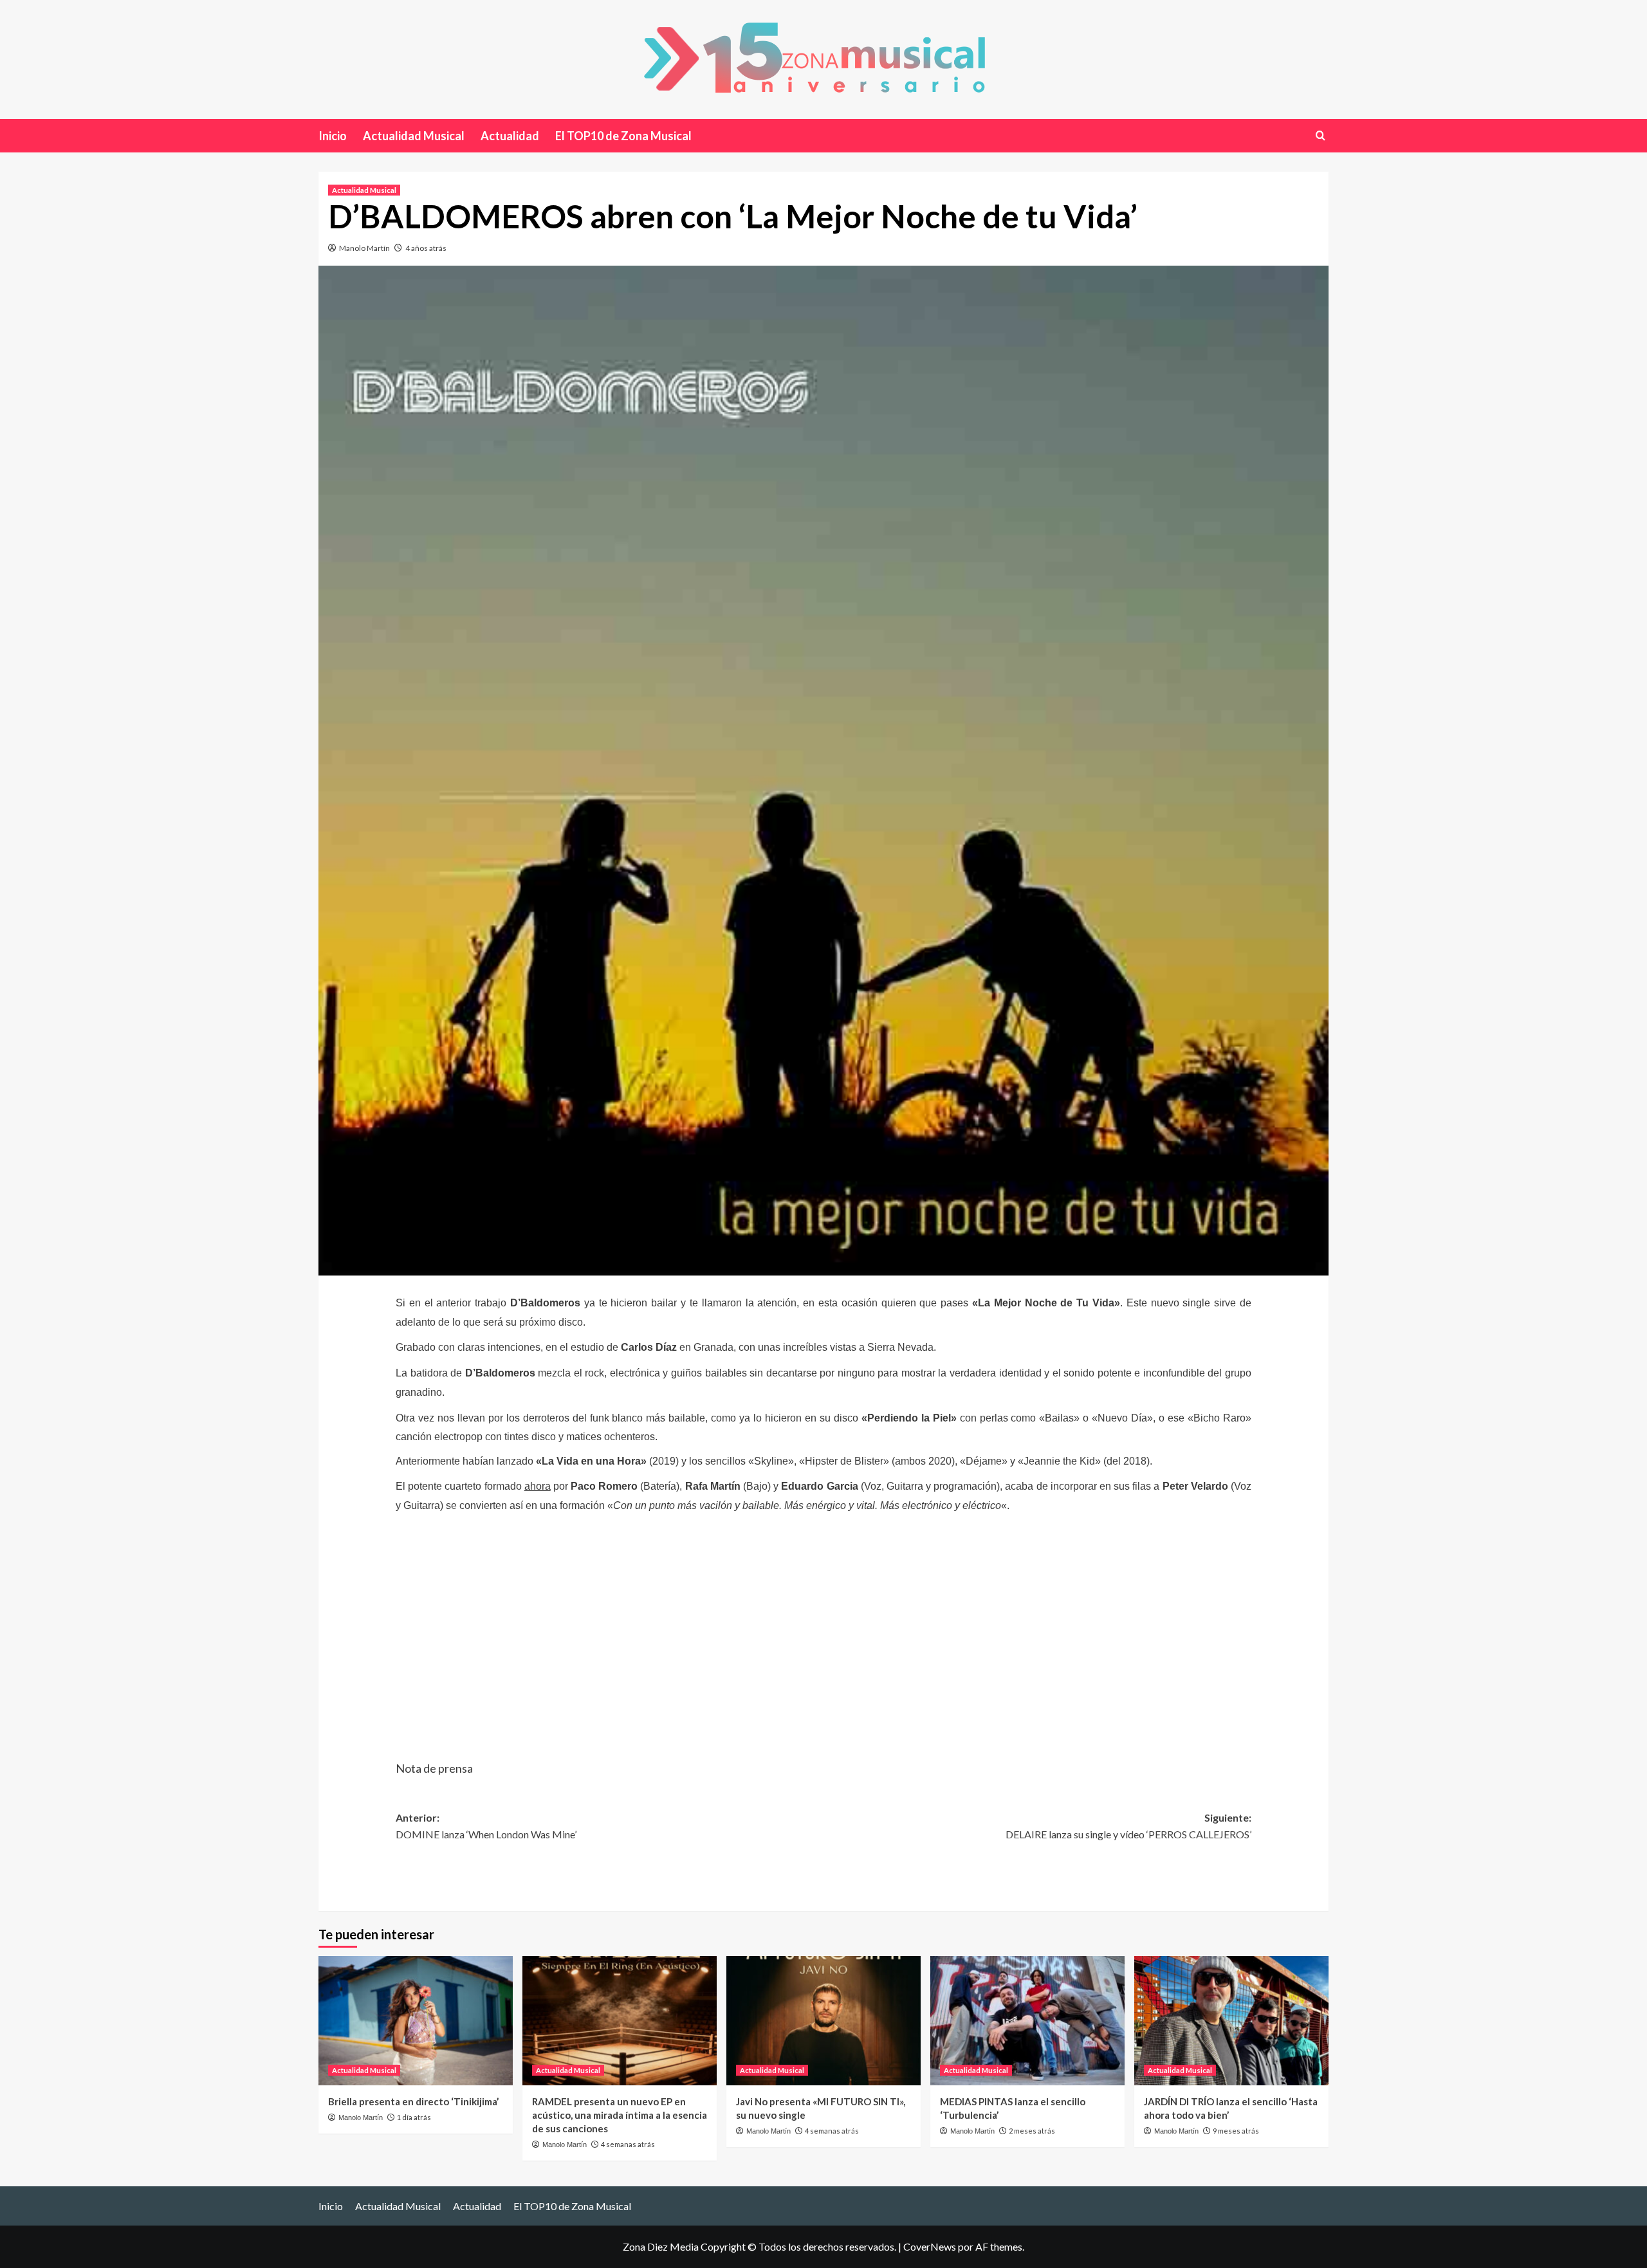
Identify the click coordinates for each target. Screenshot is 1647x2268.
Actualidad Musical (414, 136)
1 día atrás (414, 2117)
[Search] (1320, 135)
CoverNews (930, 2246)
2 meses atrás (1032, 2131)
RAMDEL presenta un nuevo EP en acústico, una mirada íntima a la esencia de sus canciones (620, 2115)
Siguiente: (1128, 1826)
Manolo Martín (364, 248)
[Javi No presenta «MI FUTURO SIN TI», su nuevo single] (823, 2021)
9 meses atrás (1236, 2131)
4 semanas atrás (628, 2144)
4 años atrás (426, 248)
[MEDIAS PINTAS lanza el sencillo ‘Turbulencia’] (1027, 2021)
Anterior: (486, 1826)
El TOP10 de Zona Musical (623, 136)
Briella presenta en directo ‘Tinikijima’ (413, 2101)
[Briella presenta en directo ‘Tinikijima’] (416, 2021)
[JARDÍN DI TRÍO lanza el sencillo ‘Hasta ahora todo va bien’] (1231, 2021)
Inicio (333, 136)
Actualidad (510, 136)
